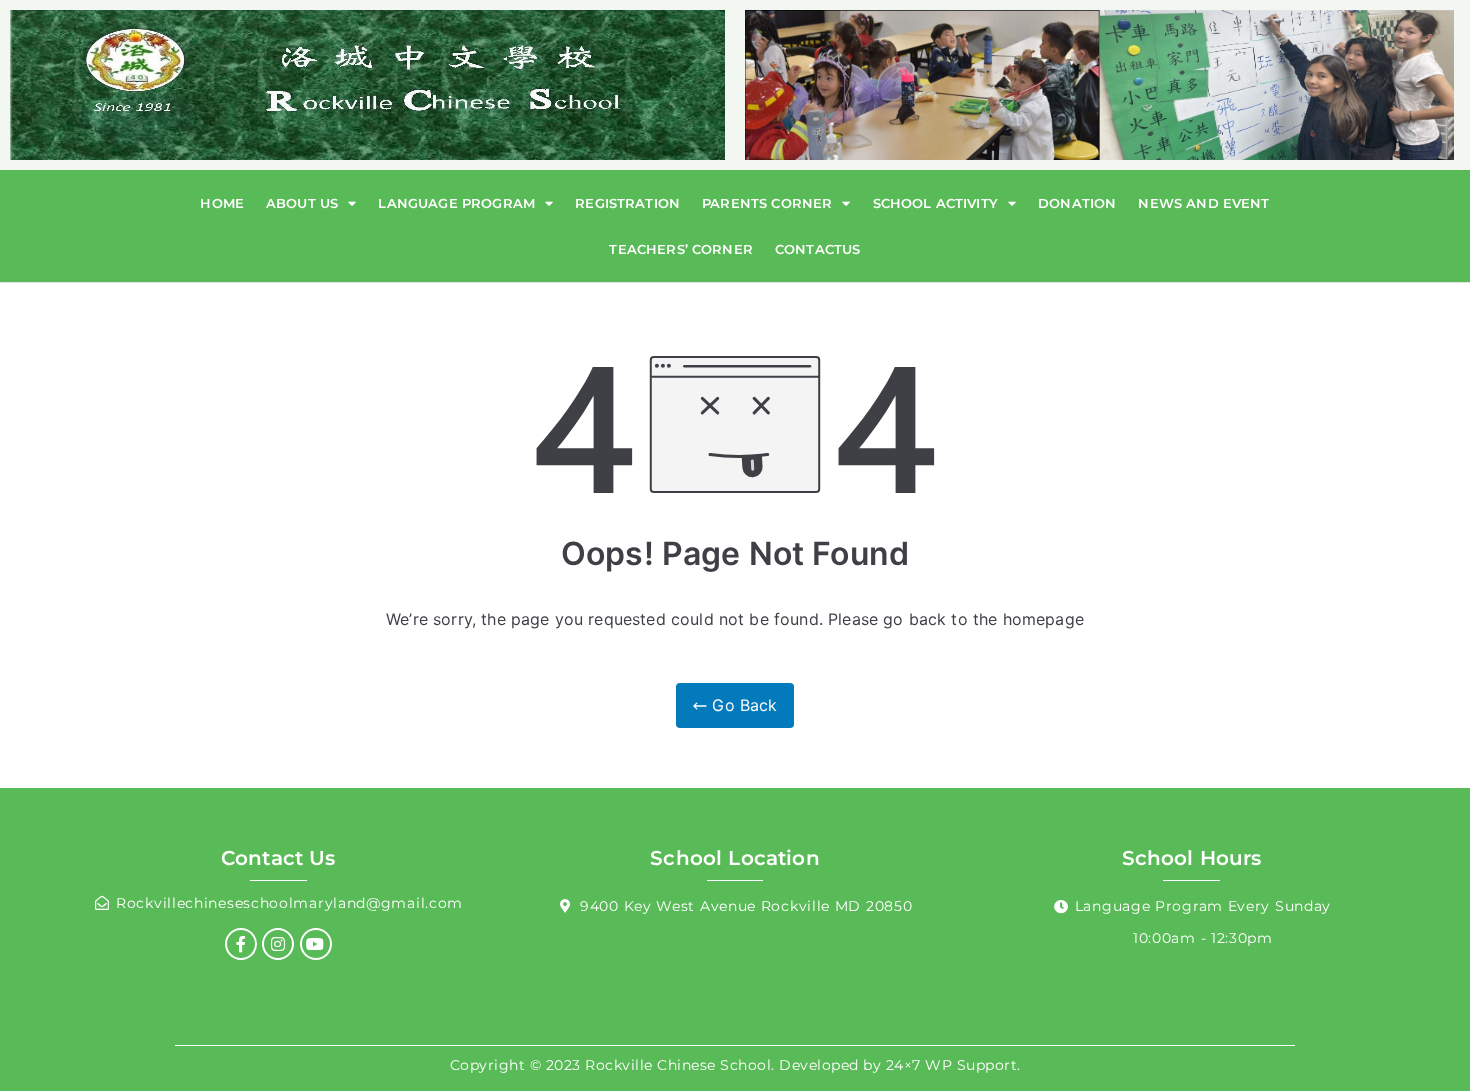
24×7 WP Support (952, 1065)
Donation (1077, 203)
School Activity (935, 203)
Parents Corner (767, 203)
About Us (302, 203)
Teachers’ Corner (681, 249)
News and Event (1203, 203)
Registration (627, 203)
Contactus (817, 249)
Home (222, 203)
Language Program (456, 203)
